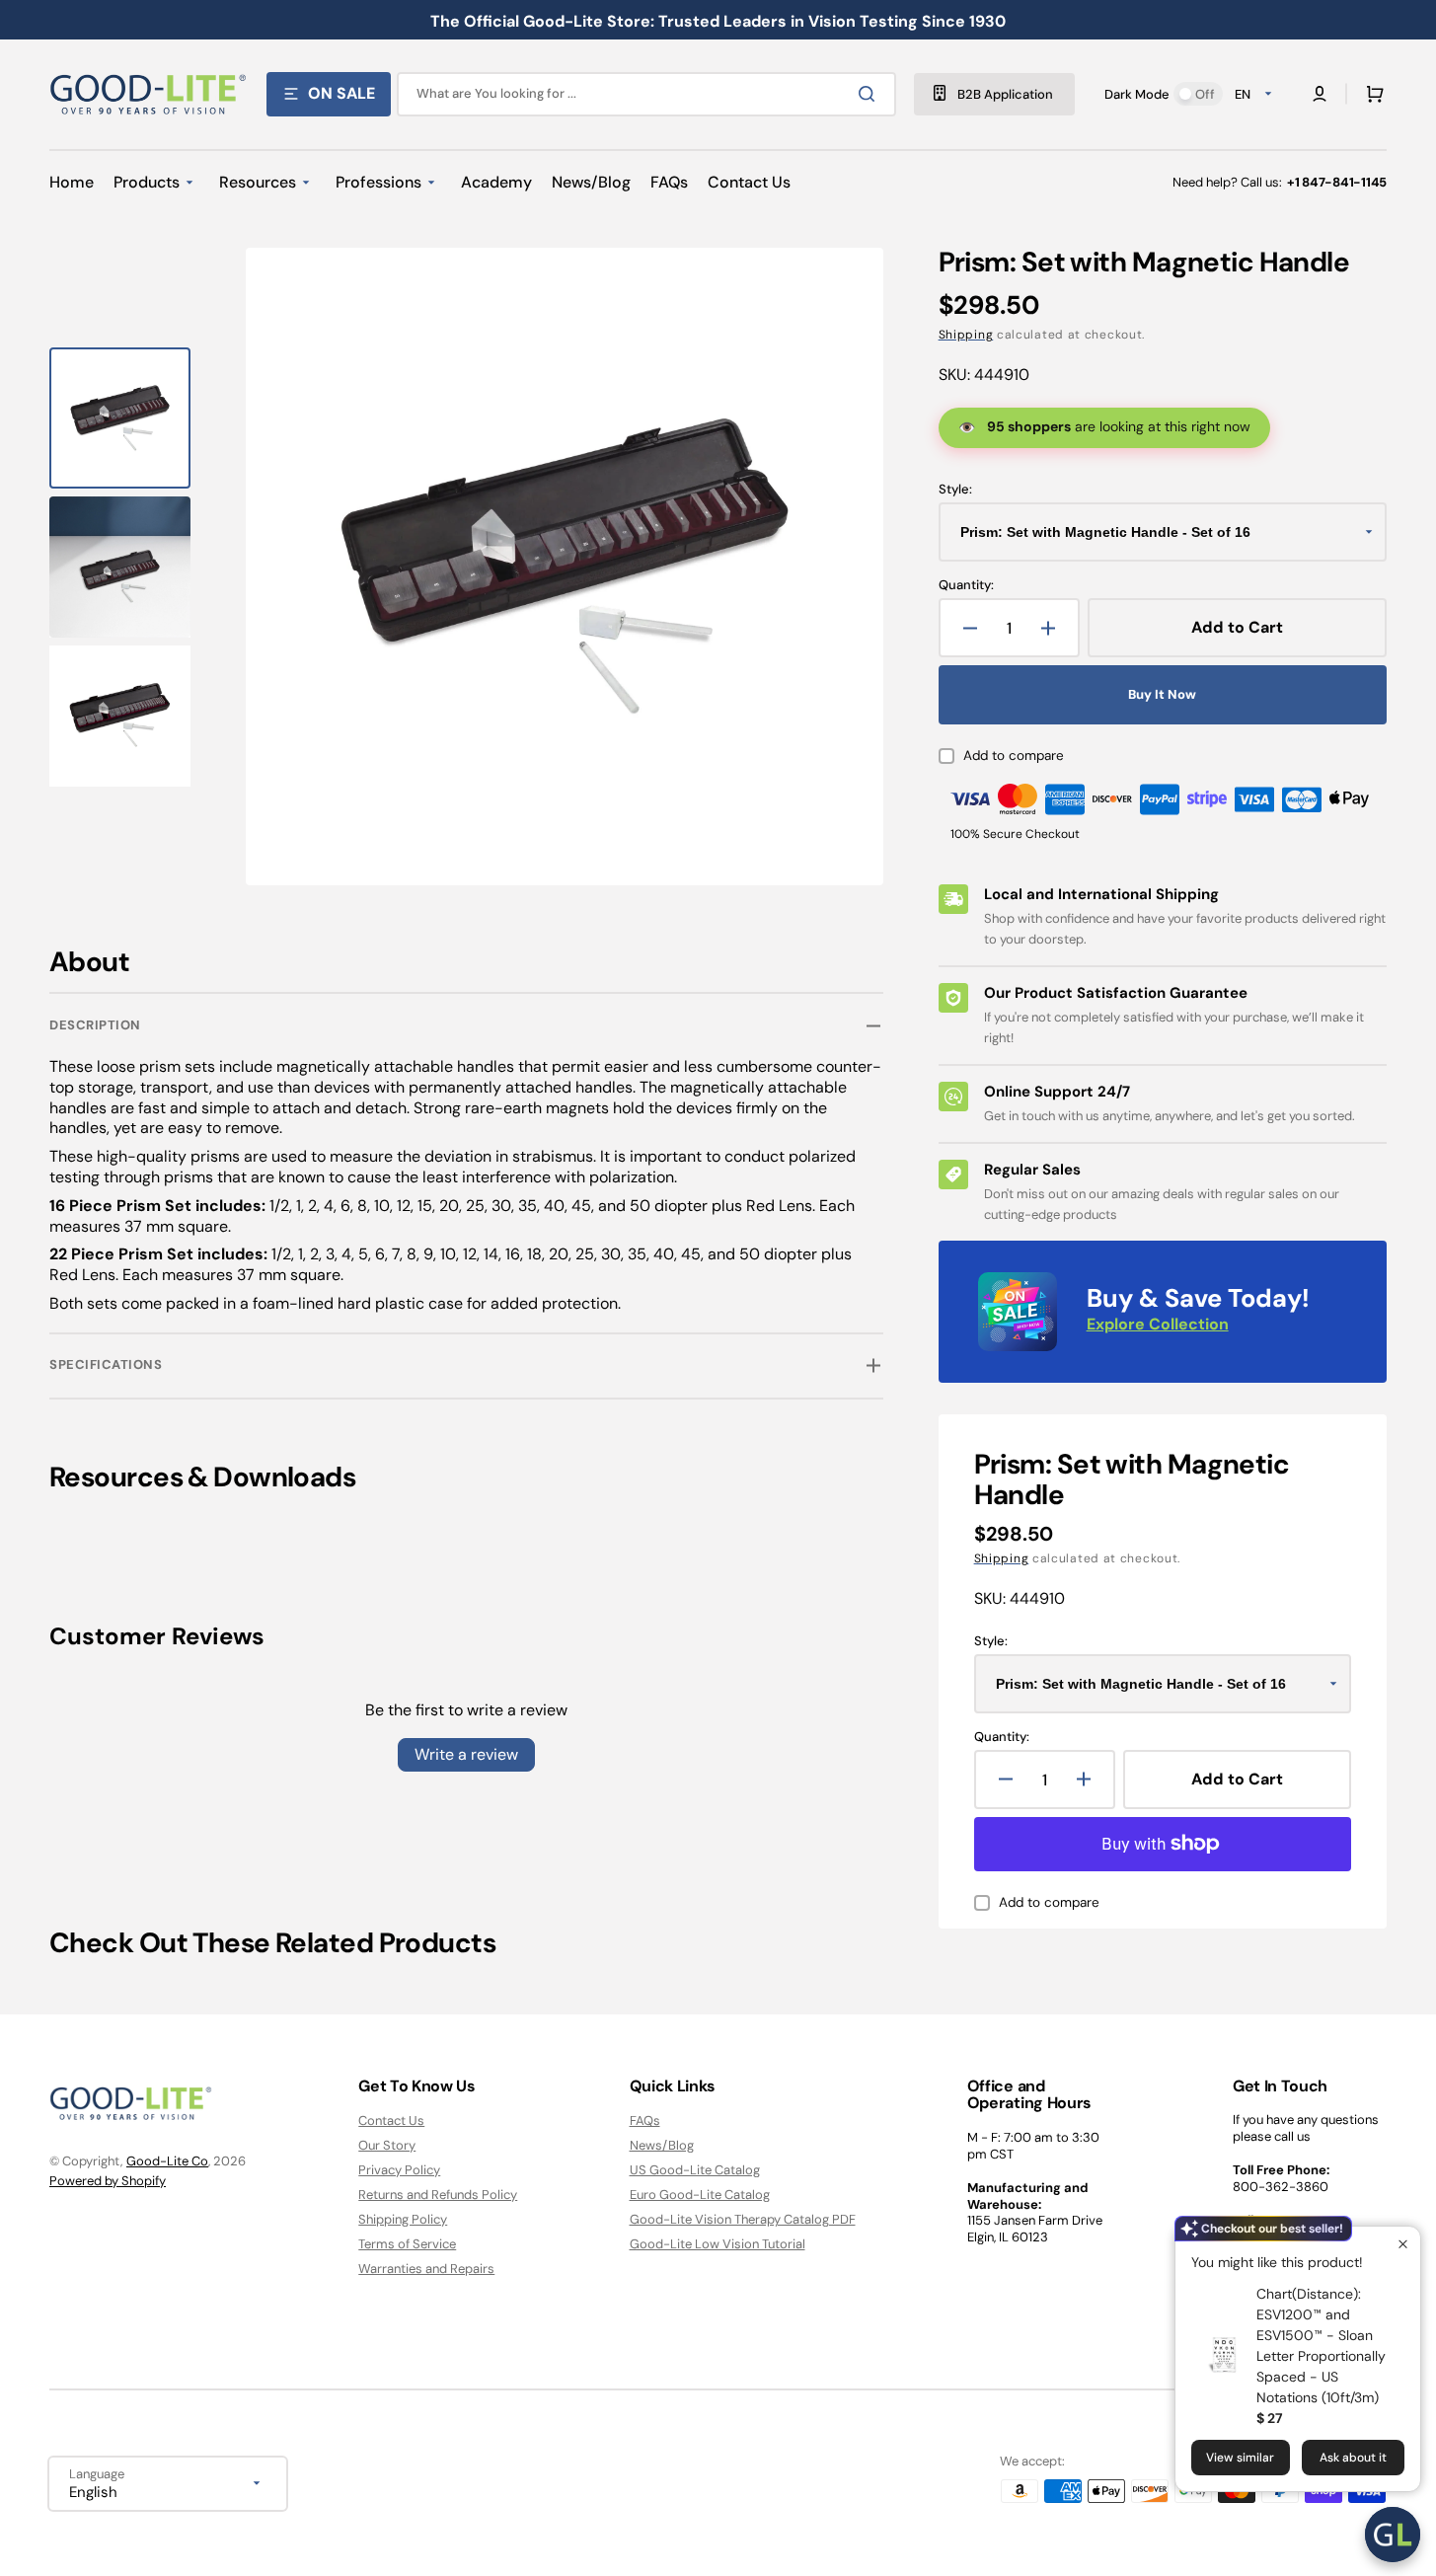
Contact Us (391, 2121)
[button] (1371, 94)
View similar (1240, 2458)
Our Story (387, 2145)
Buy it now (1162, 694)
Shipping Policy (403, 2219)
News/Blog (662, 2145)
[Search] (870, 94)
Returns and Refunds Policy (438, 2195)
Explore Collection (1158, 1324)
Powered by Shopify (108, 2181)
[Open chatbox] (1393, 2535)
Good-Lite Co (167, 2161)
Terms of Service (407, 2244)
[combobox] (646, 94)
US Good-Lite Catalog (695, 2170)
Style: (955, 490)
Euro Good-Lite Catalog (700, 2195)
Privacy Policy (399, 2170)
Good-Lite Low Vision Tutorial (718, 2244)
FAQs (645, 2121)
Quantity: (966, 585)
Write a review (466, 1754)
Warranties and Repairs (426, 2269)
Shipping (966, 335)
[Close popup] (1403, 2244)
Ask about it (1353, 2458)
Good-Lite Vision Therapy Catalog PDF (743, 2219)
